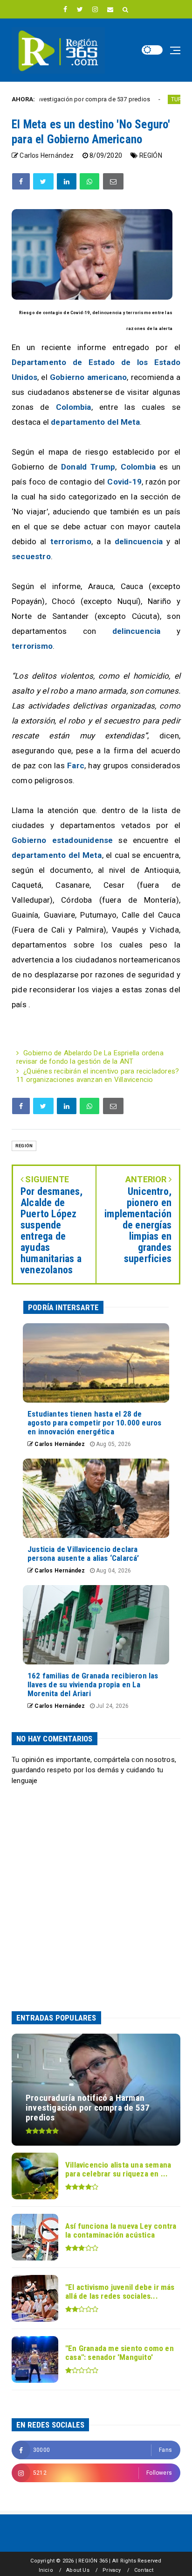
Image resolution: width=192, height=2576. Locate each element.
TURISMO (150, 99)
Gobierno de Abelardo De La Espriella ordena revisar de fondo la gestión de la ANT (90, 1057)
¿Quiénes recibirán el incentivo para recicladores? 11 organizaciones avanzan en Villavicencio (98, 1075)
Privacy (112, 2570)
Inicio (46, 2570)
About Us (78, 2570)
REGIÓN (151, 155)
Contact (144, 2570)
